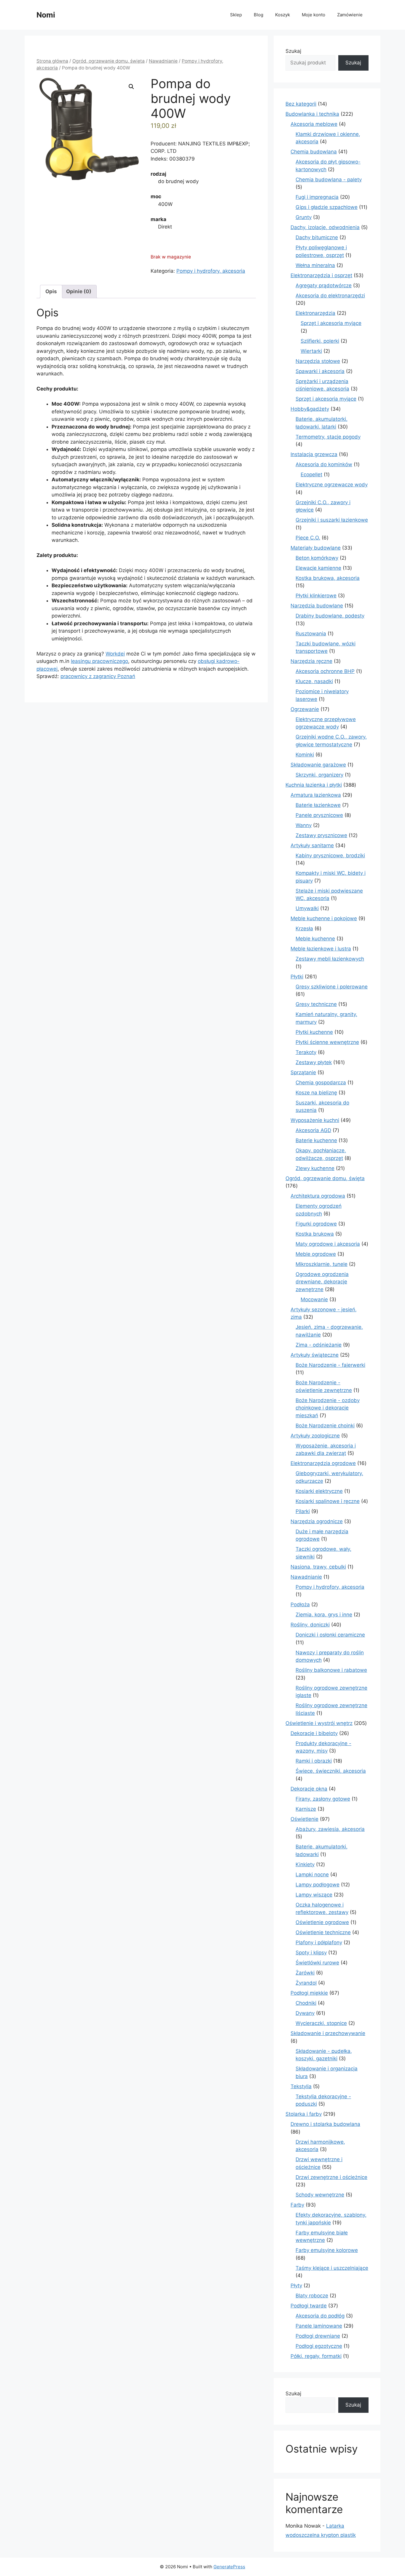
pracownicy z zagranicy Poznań (98, 676)
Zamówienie (350, 15)
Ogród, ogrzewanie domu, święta (109, 61)
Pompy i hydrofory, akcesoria (211, 271)
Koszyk (283, 15)
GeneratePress (229, 2567)
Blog (259, 15)
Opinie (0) (79, 291)
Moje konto (314, 15)
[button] (131, 87)
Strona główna (52, 61)
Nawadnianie (163, 61)
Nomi (46, 15)
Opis (51, 291)
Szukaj (293, 51)
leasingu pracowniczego (99, 661)
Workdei (115, 654)
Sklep (236, 15)
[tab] (51, 292)
